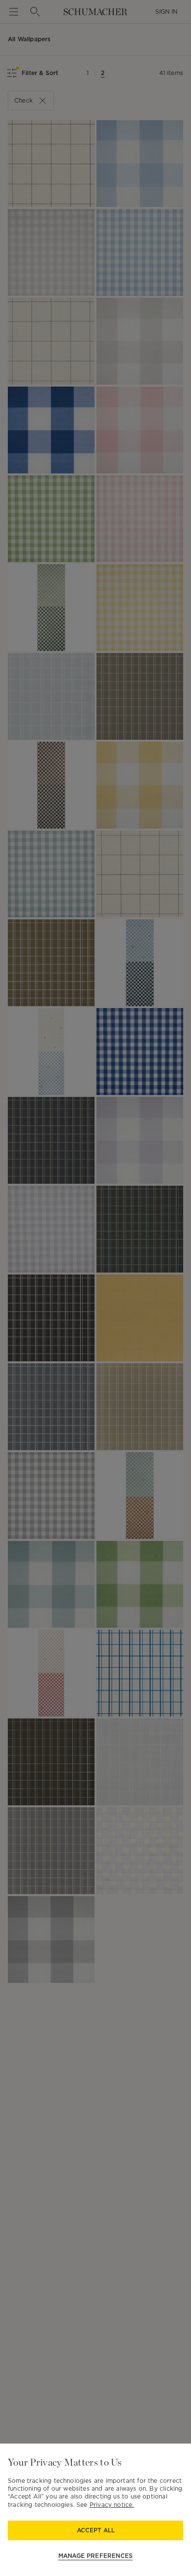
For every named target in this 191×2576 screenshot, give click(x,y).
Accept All (96, 2530)
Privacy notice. (112, 2505)
